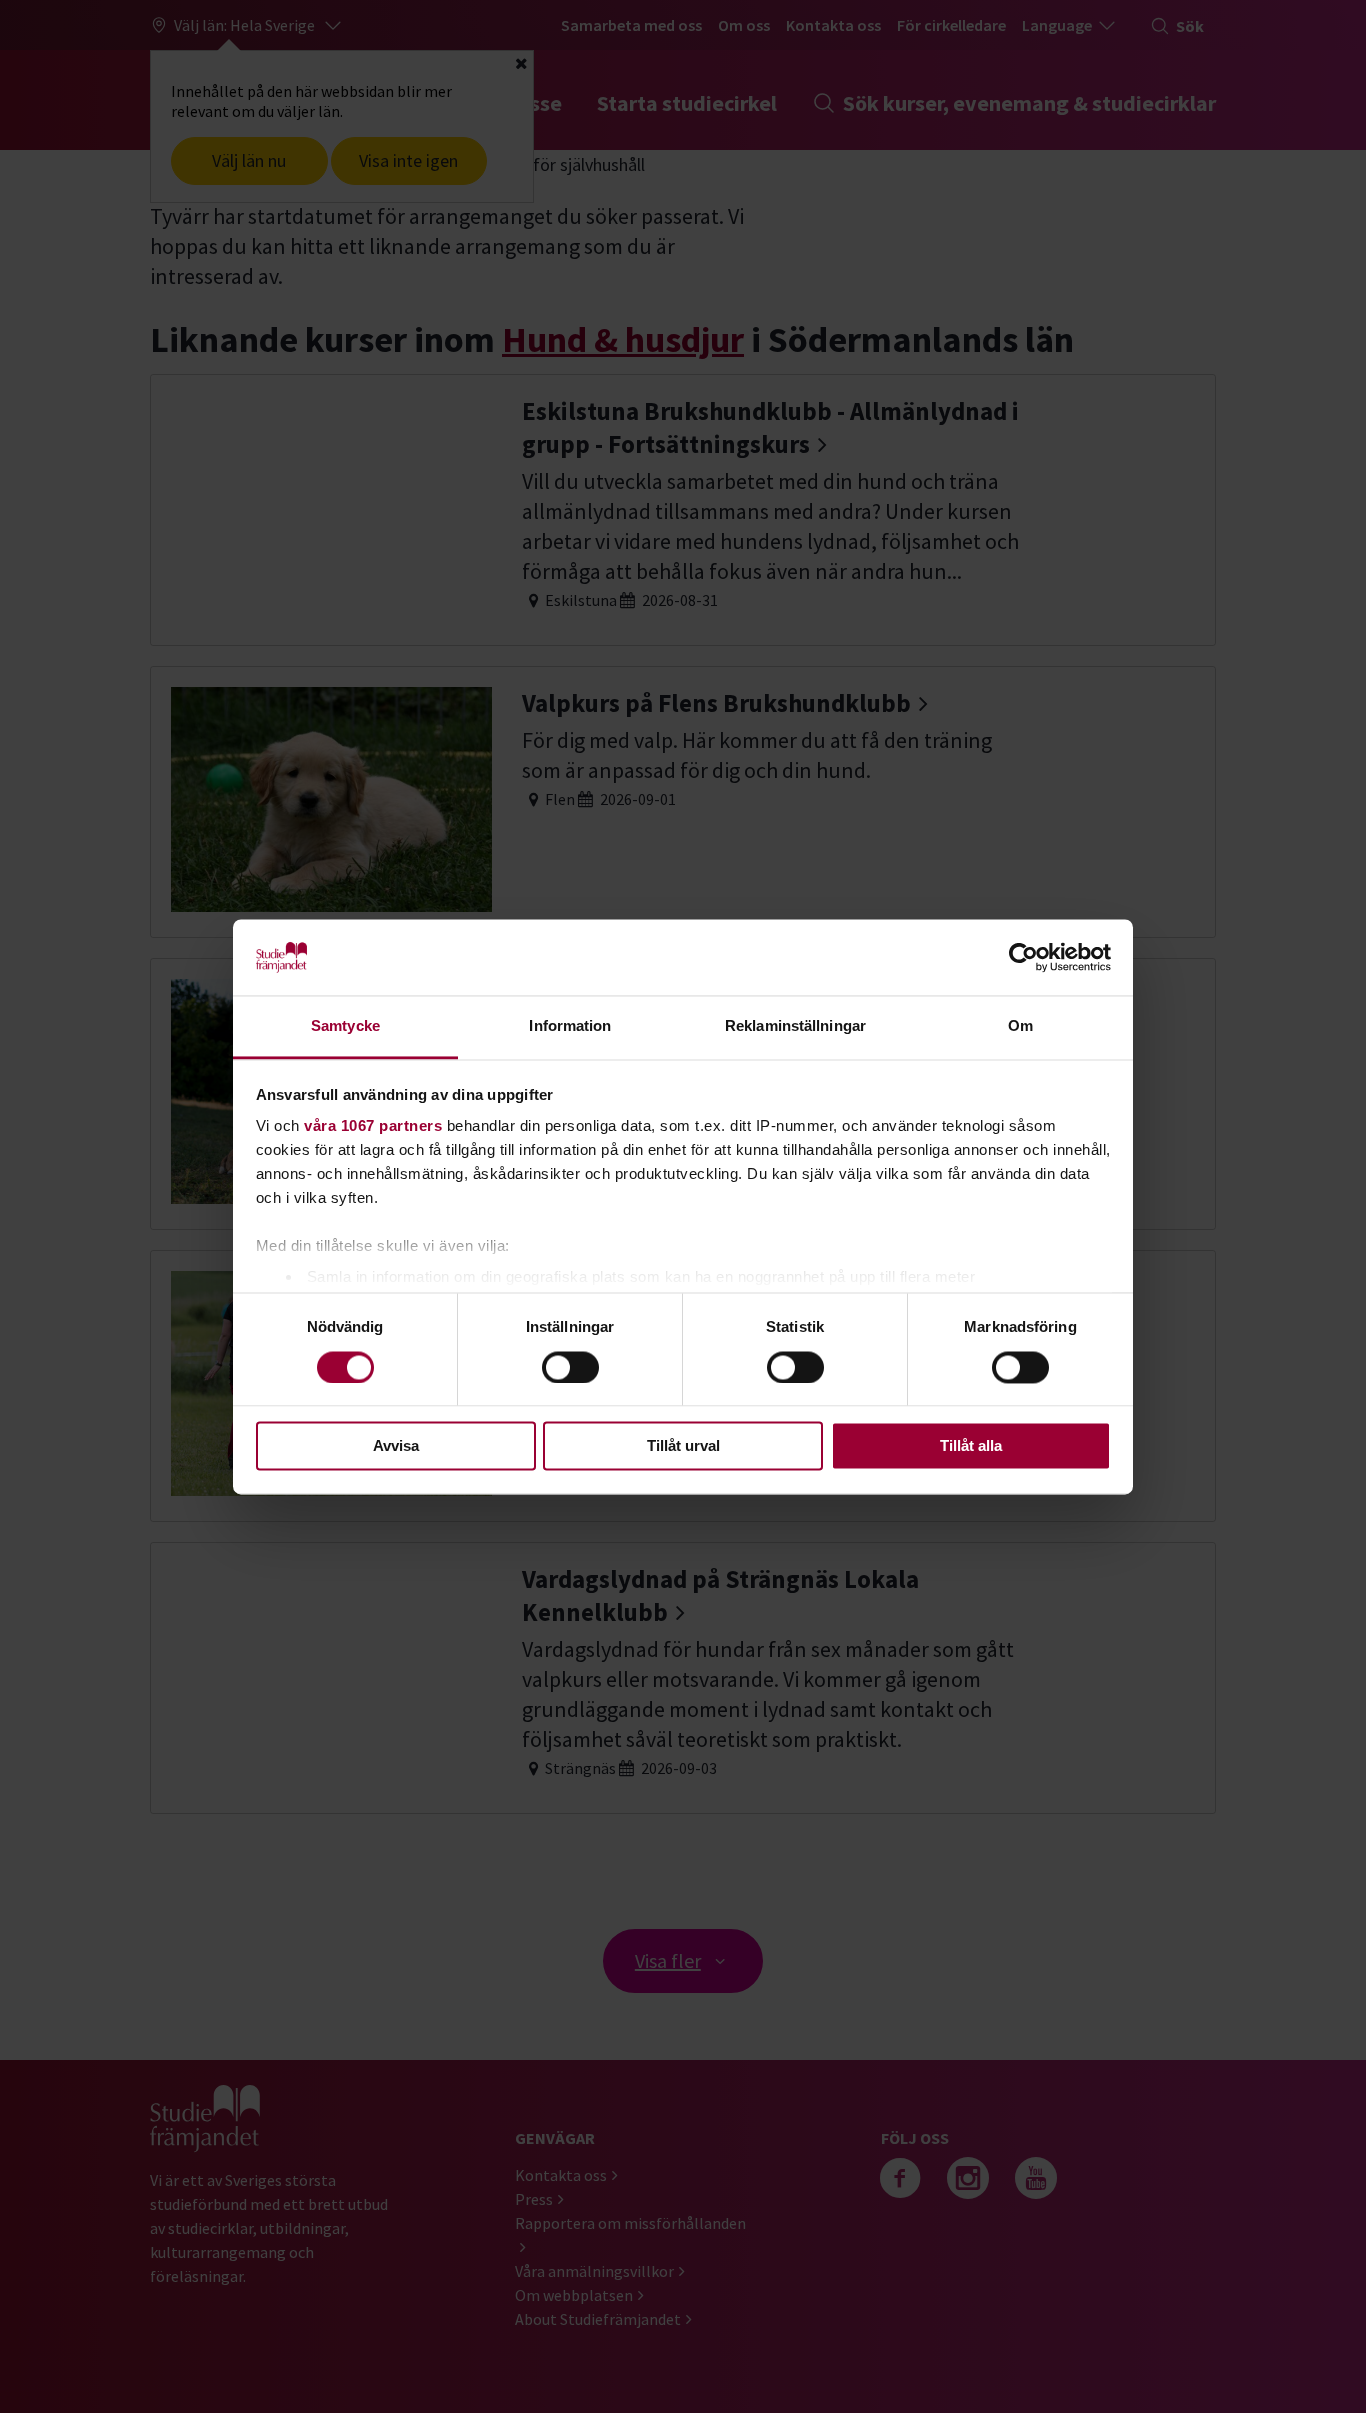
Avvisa (396, 1446)
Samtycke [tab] (345, 1026)
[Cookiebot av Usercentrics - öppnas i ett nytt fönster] (1023, 957)
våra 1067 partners (373, 1126)
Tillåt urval (683, 1446)
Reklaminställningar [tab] (795, 1026)
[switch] (570, 1367)
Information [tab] (570, 1026)
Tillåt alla (971, 1446)
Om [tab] (1020, 1026)
